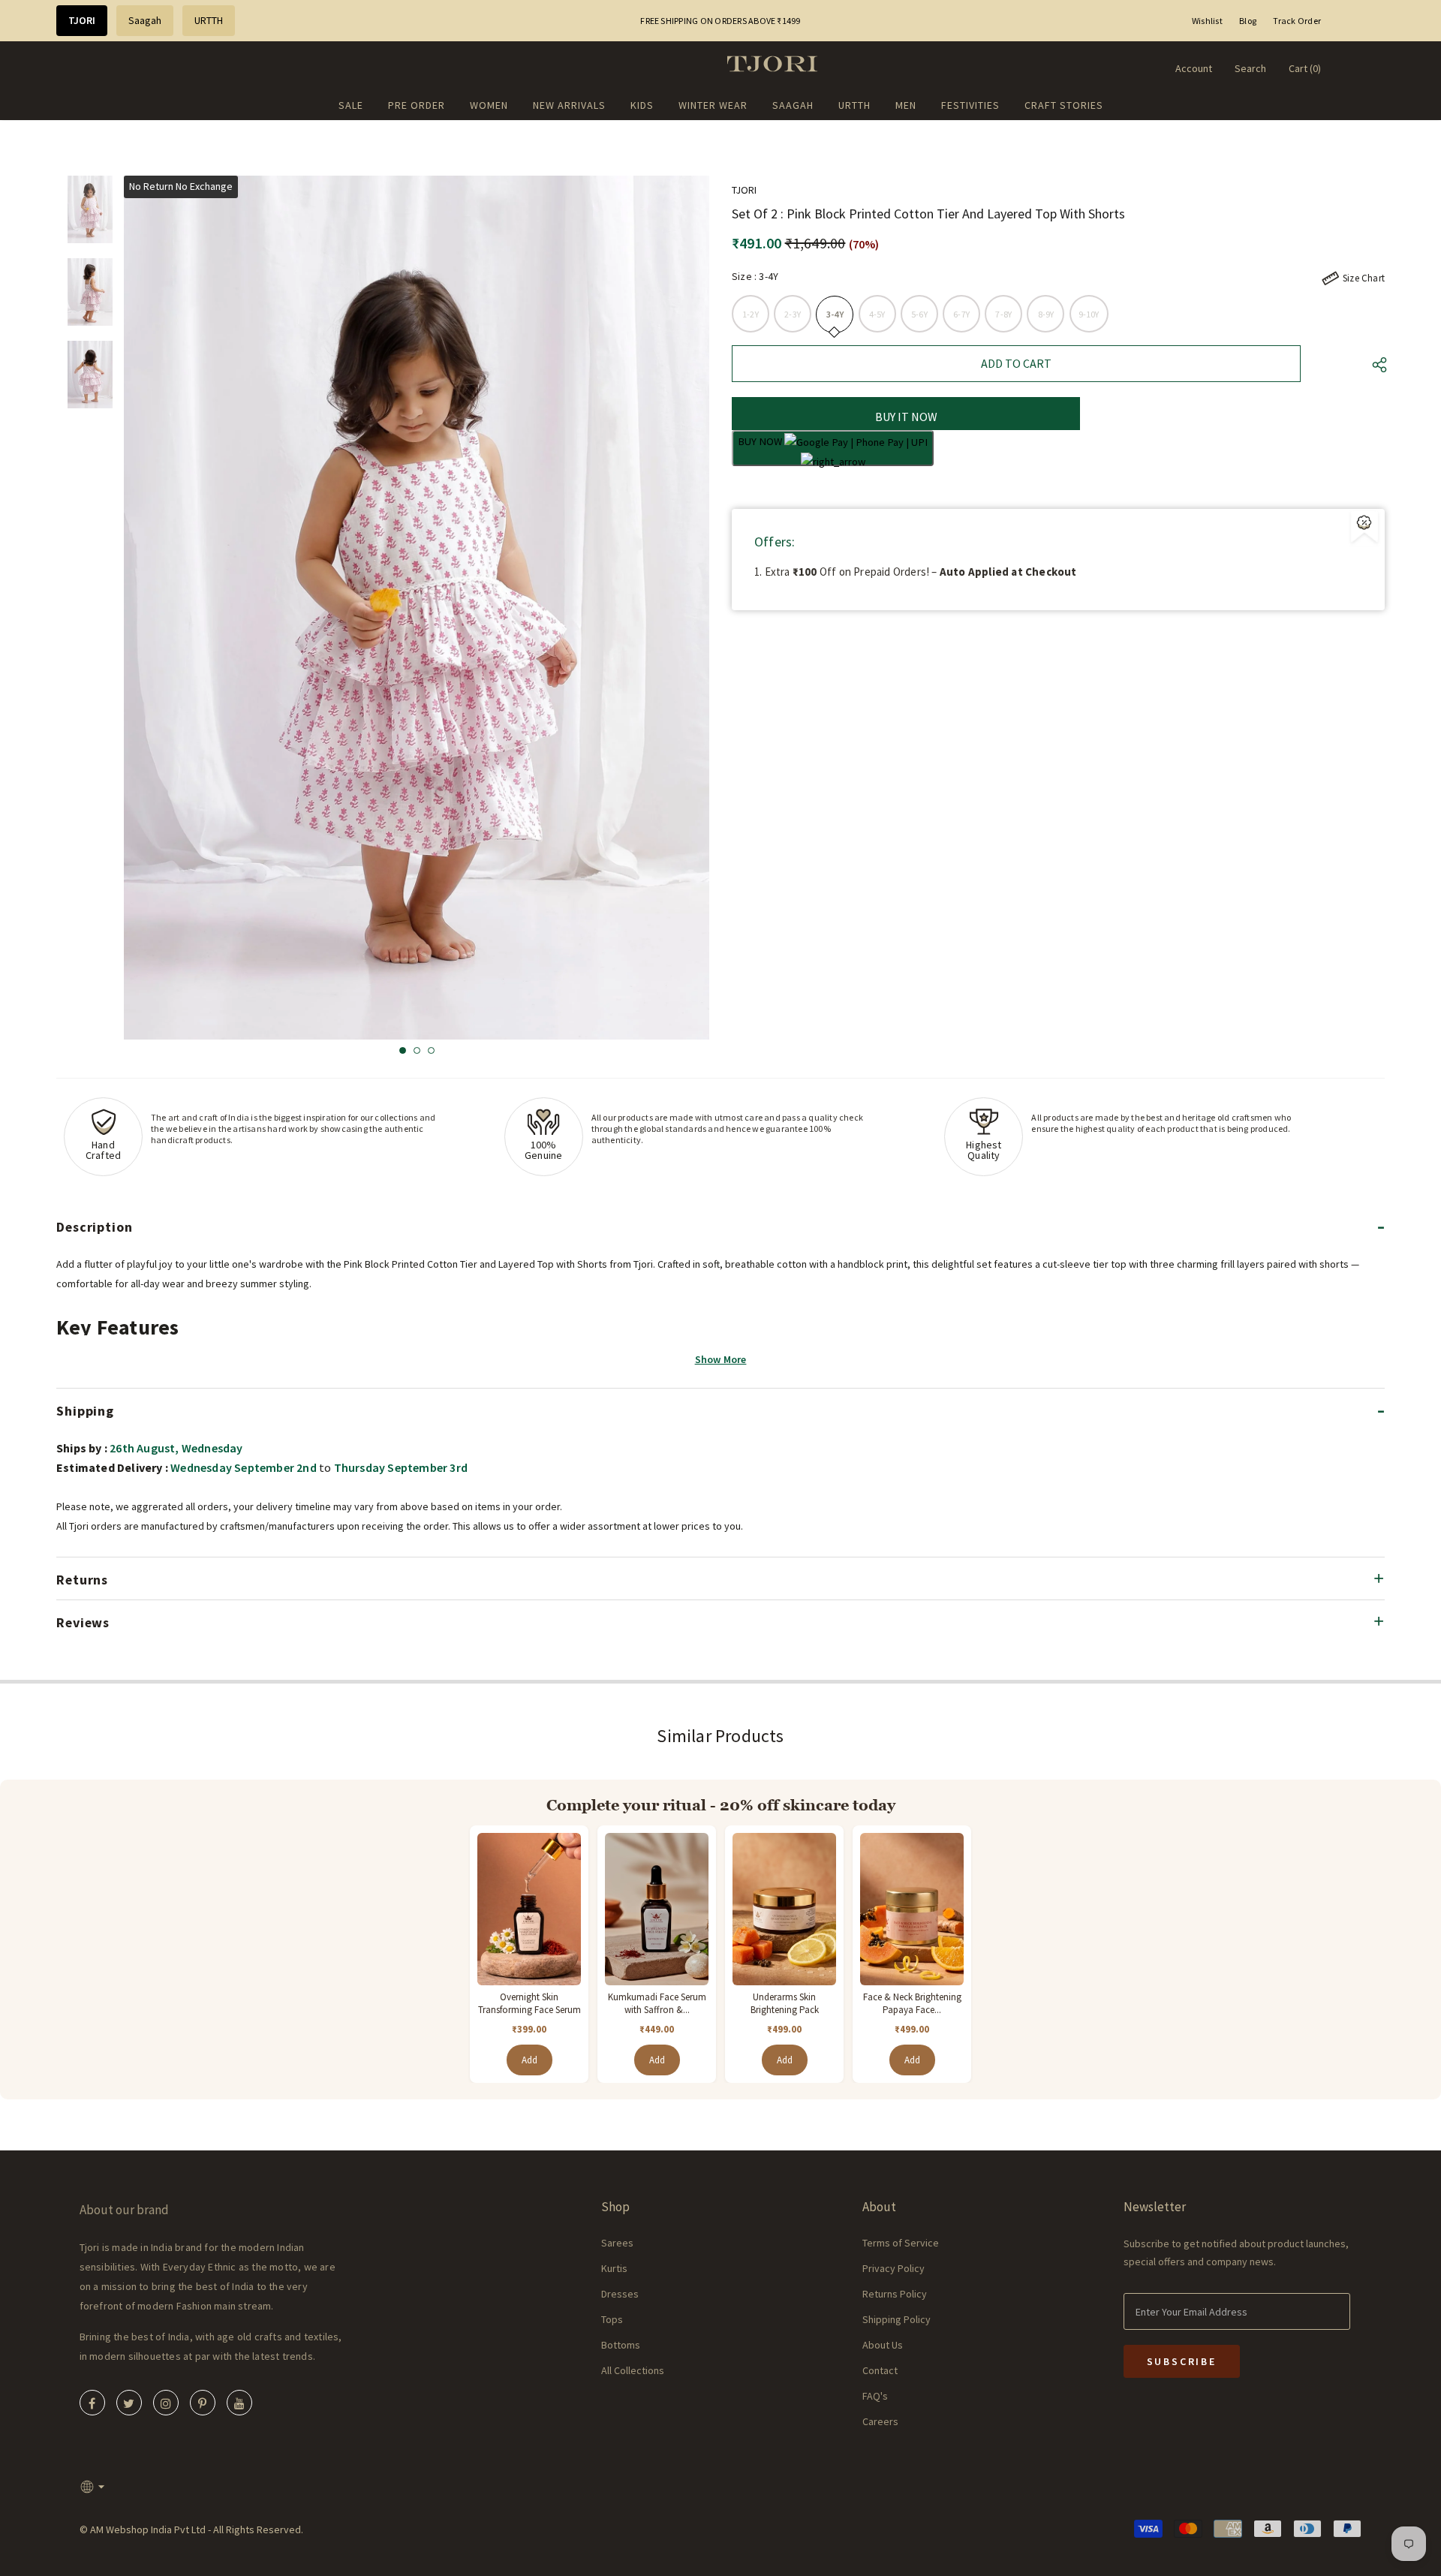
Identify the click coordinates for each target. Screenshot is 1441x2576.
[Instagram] (166, 2403)
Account (1194, 68)
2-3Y (793, 314)
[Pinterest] (203, 2403)
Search (1250, 68)
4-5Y (877, 314)
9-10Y (1089, 314)
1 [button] (403, 1050)
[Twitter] (129, 2403)
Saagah (145, 20)
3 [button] (431, 1050)
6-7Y (961, 314)
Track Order (1297, 21)
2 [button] (417, 1050)
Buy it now (906, 417)
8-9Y (1046, 314)
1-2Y (751, 314)
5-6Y (919, 314)
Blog (1248, 21)
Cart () (1305, 68)
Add (529, 2060)
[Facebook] (92, 2403)
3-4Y (835, 314)
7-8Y (1003, 314)
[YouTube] (239, 2403)
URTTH (209, 20)
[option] (417, 608)
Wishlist (1207, 21)
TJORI (82, 20)
